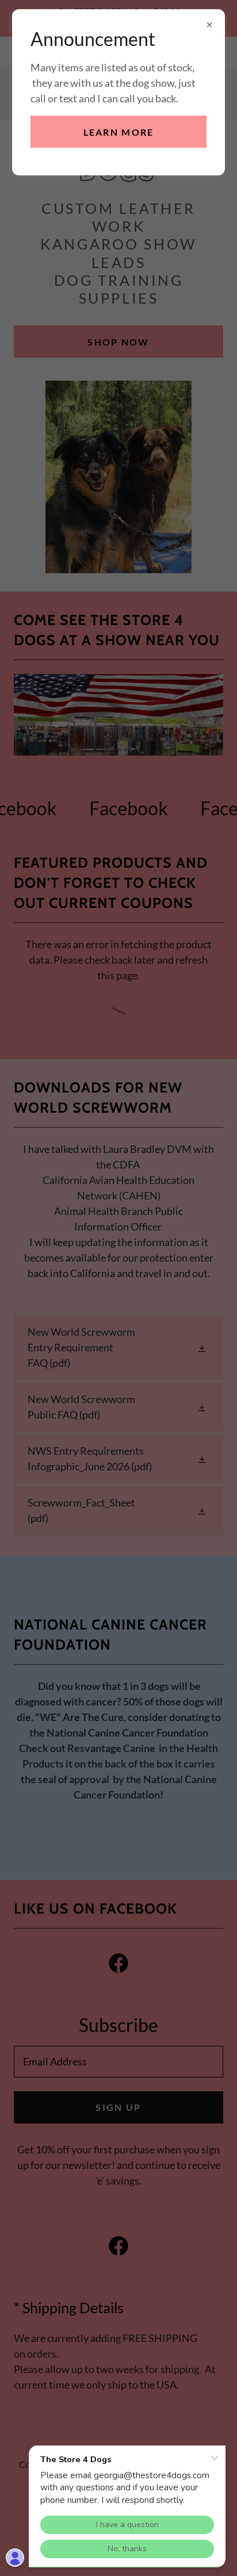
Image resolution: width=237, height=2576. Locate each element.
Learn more (119, 132)
